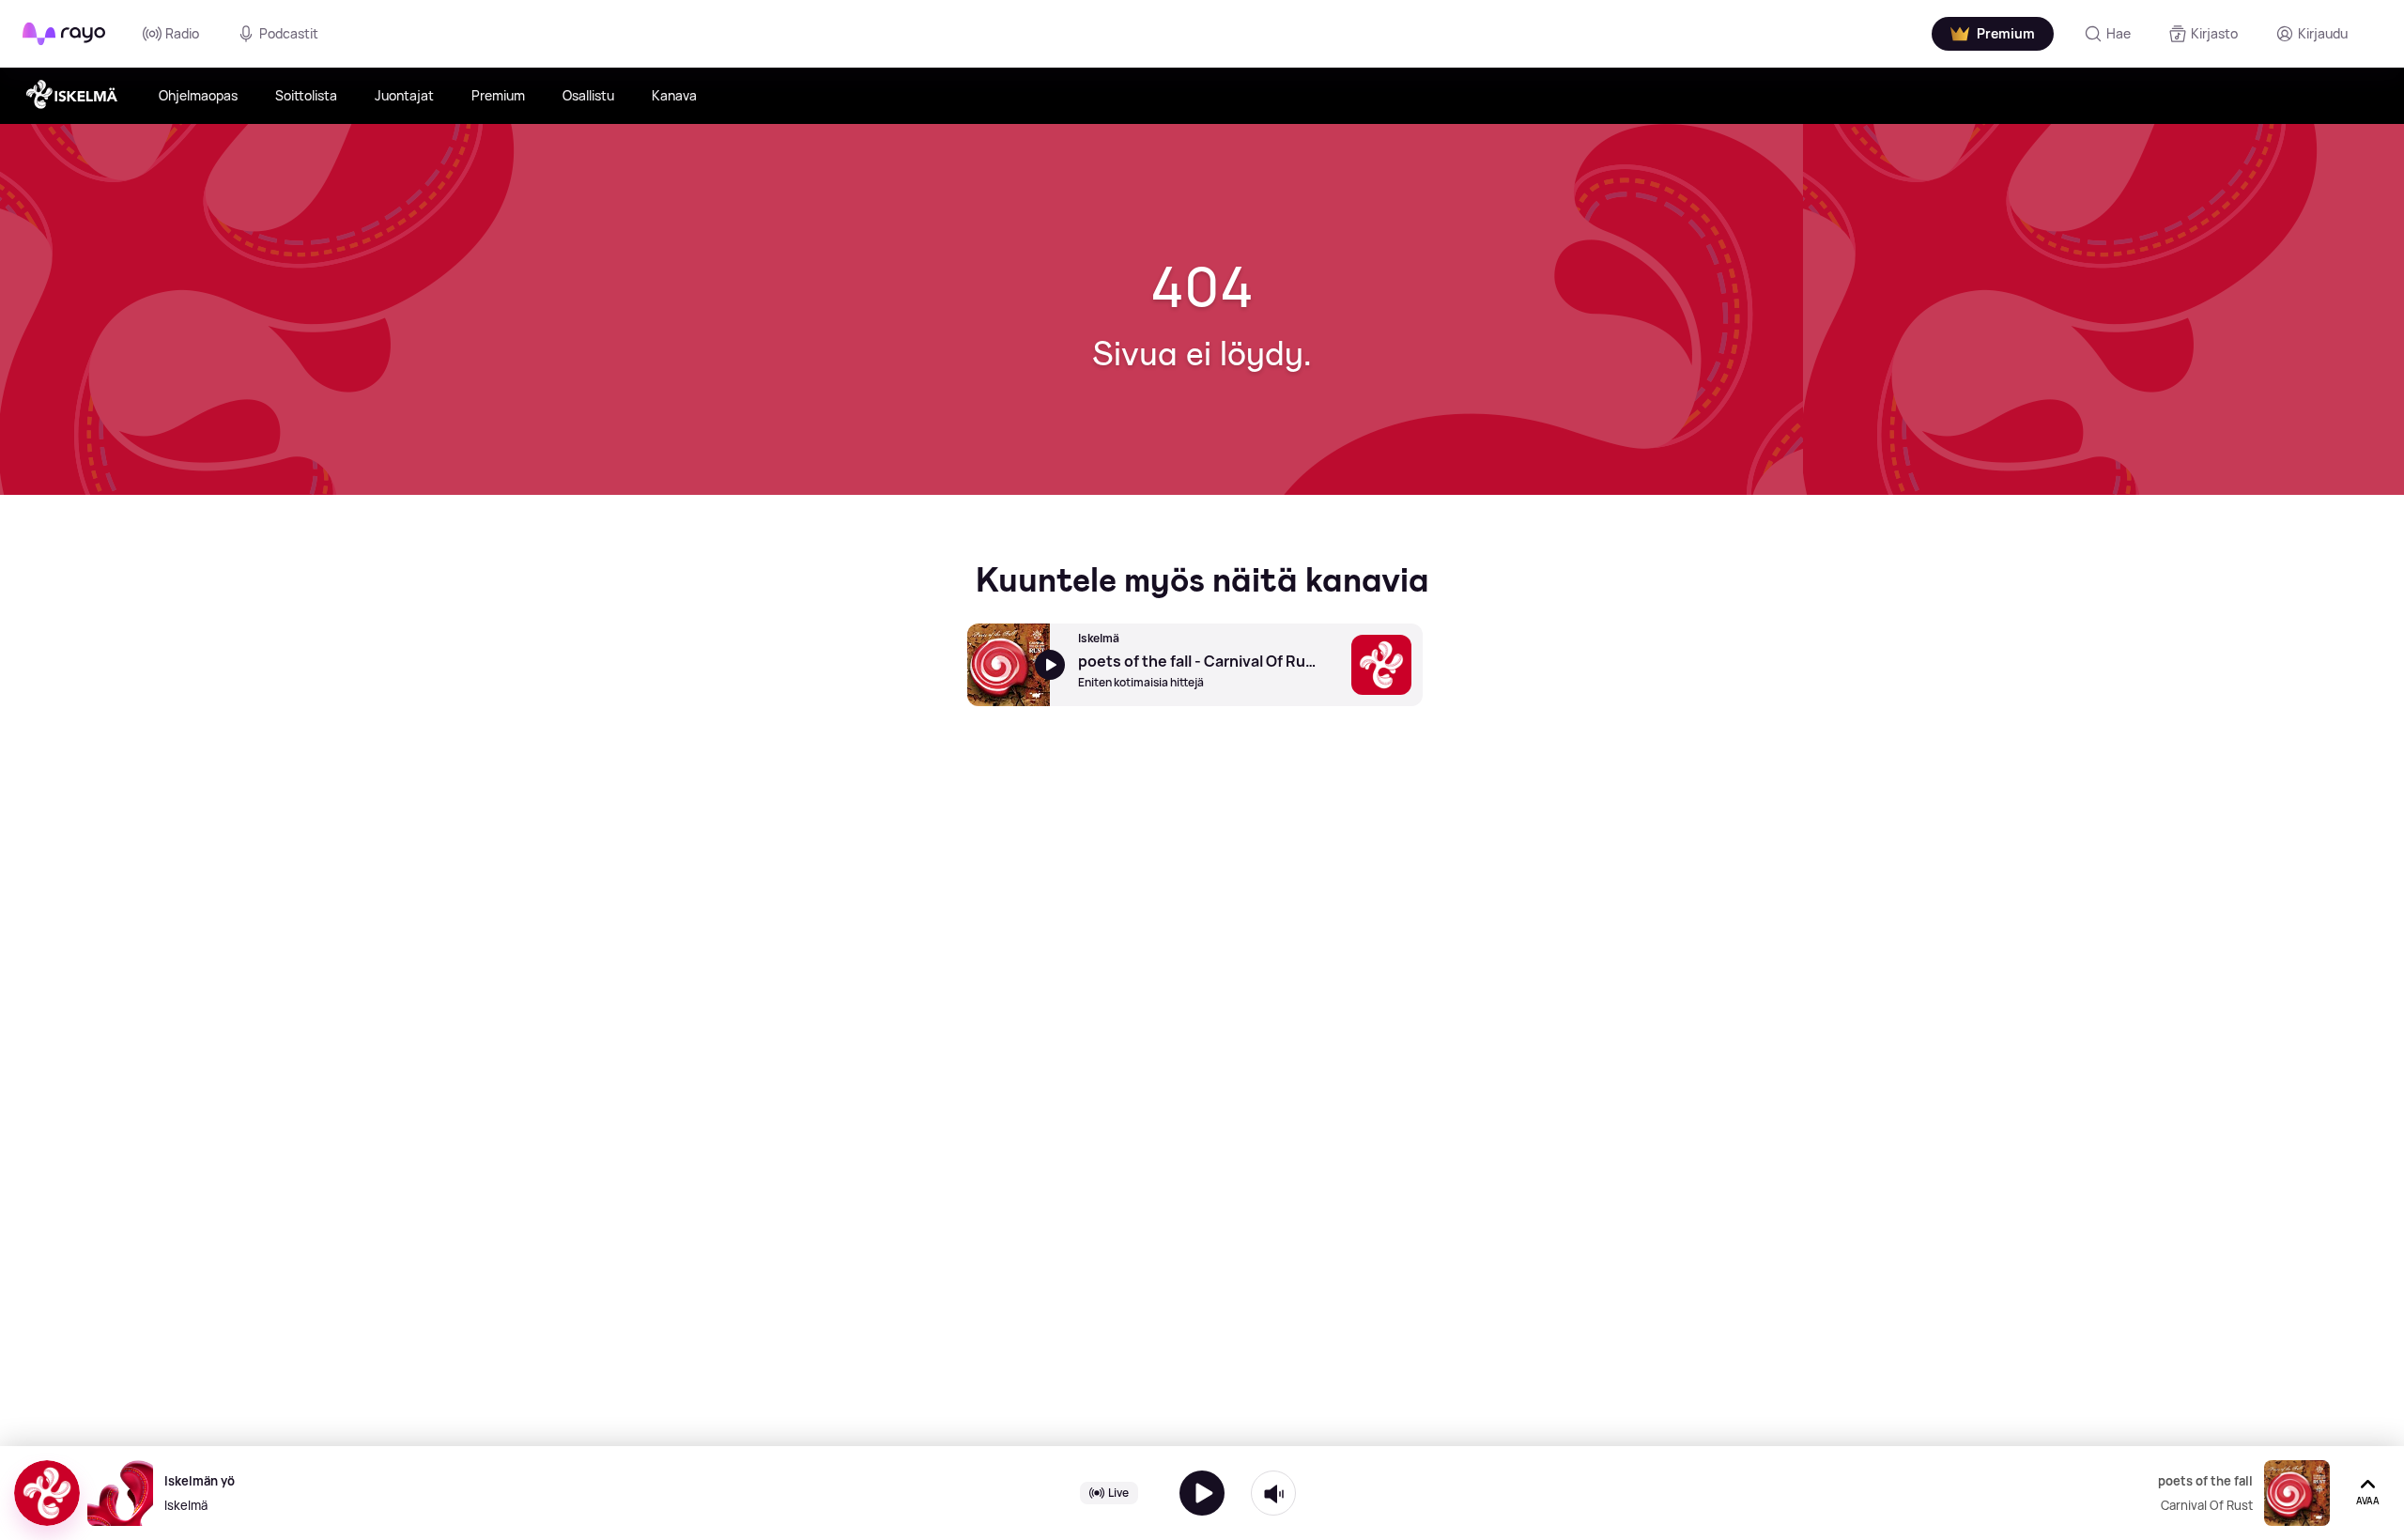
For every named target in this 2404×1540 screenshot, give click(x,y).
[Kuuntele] (1202, 1493)
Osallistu (588, 95)
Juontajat (404, 95)
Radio (182, 33)
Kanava (674, 95)
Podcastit (289, 33)
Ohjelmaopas (198, 95)
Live (1118, 1493)
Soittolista (306, 95)
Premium (498, 95)
